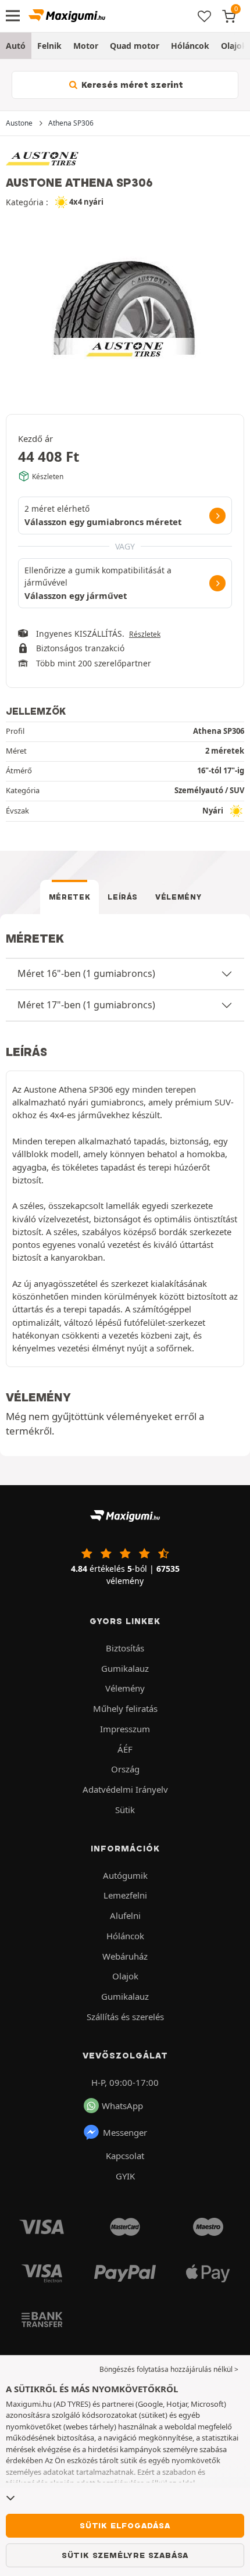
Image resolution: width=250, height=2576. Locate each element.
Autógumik (125, 1875)
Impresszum (125, 1729)
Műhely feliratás (125, 1708)
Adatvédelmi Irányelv (125, 1789)
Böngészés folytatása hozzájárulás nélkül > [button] (169, 2369)
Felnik (49, 46)
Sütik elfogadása (125, 2525)
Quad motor (135, 46)
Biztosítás (125, 1648)
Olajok (125, 1976)
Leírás (123, 897)
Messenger (125, 2132)
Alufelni (125, 1915)
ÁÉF (125, 1749)
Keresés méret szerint (131, 85)
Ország (125, 1769)
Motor (86, 46)
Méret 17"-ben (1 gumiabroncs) (86, 1005)
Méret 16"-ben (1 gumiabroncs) (86, 973)
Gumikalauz (125, 1668)
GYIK (125, 2176)
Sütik (125, 1810)
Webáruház (125, 1956)
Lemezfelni (125, 1895)
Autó (16, 46)
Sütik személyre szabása (125, 2555)
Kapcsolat (125, 2156)
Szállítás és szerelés (125, 2017)
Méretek (70, 897)
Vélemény (178, 897)
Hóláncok (190, 46)
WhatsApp (122, 2106)
